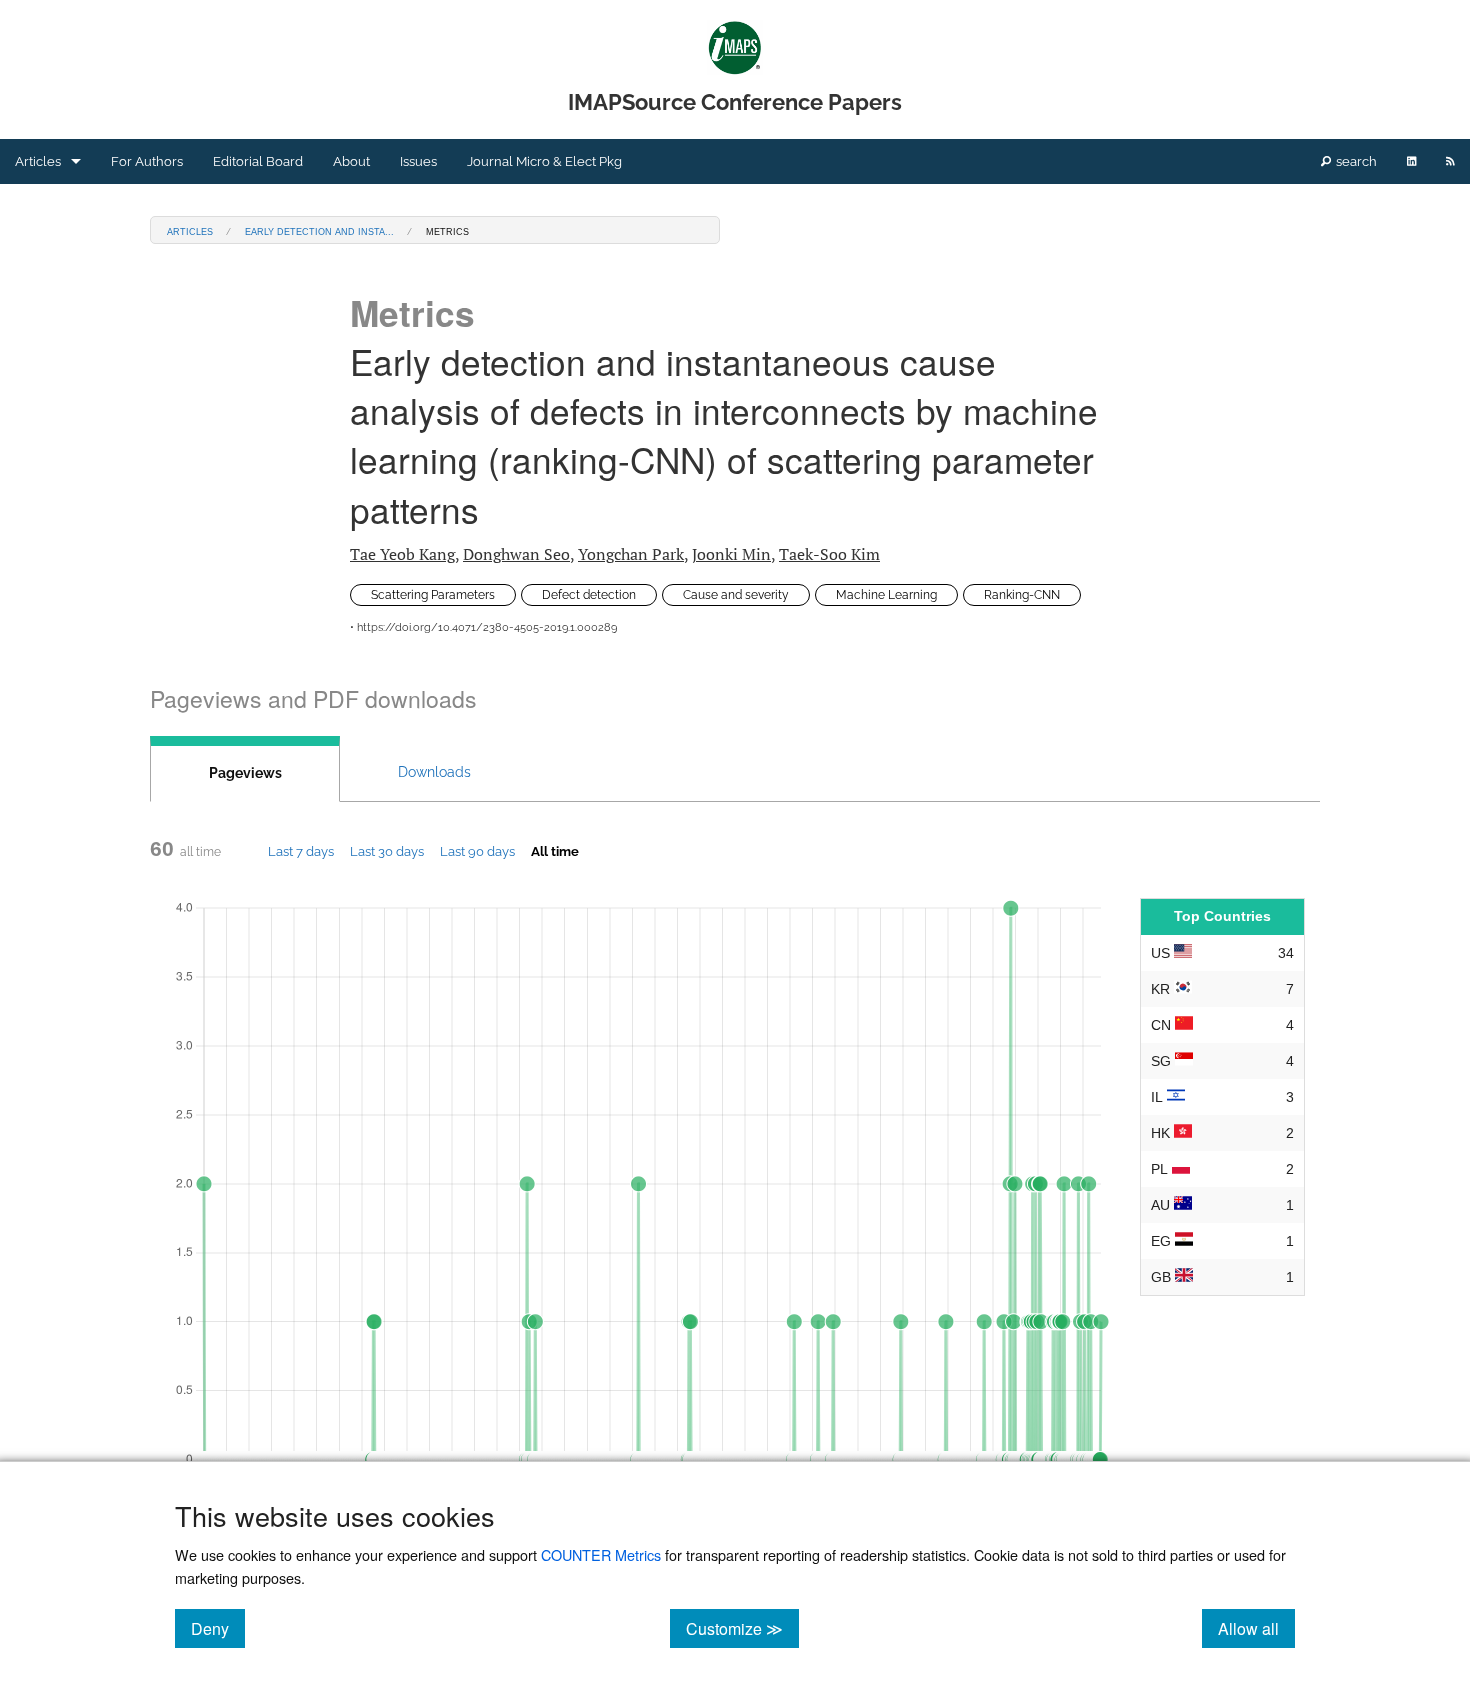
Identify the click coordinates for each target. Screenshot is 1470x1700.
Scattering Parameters (433, 595)
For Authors (147, 161)
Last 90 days (477, 851)
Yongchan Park (631, 554)
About (351, 161)
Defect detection (589, 595)
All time (555, 851)
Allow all (1256, 1628)
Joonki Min (731, 554)
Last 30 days (387, 851)
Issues (418, 161)
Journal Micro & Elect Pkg (544, 161)
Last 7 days (301, 851)
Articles (38, 161)
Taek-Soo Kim (829, 554)
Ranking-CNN (1022, 595)
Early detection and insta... (319, 230)
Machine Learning (886, 595)
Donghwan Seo (516, 554)
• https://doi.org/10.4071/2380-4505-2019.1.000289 (483, 627)
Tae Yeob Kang (402, 554)
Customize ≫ (742, 1628)
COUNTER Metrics (601, 1554)
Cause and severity (736, 595)
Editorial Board (258, 161)
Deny (218, 1628)
